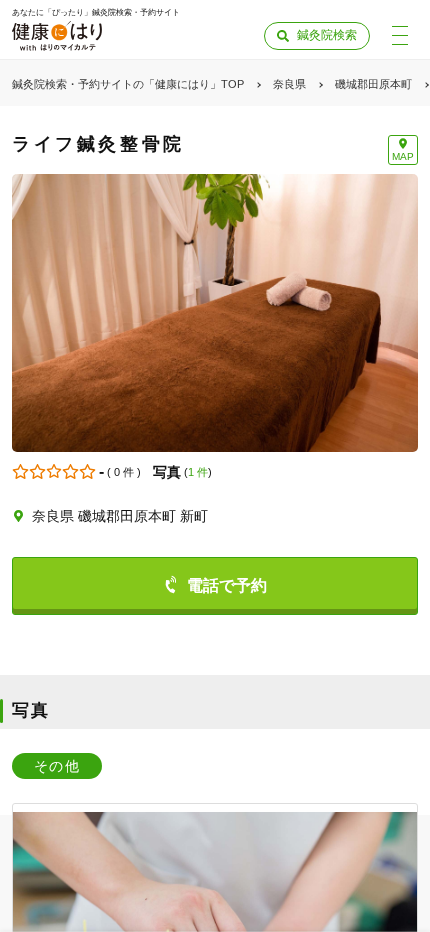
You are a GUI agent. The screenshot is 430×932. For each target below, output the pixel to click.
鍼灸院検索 (327, 35)
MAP (403, 156)
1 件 (198, 472)
